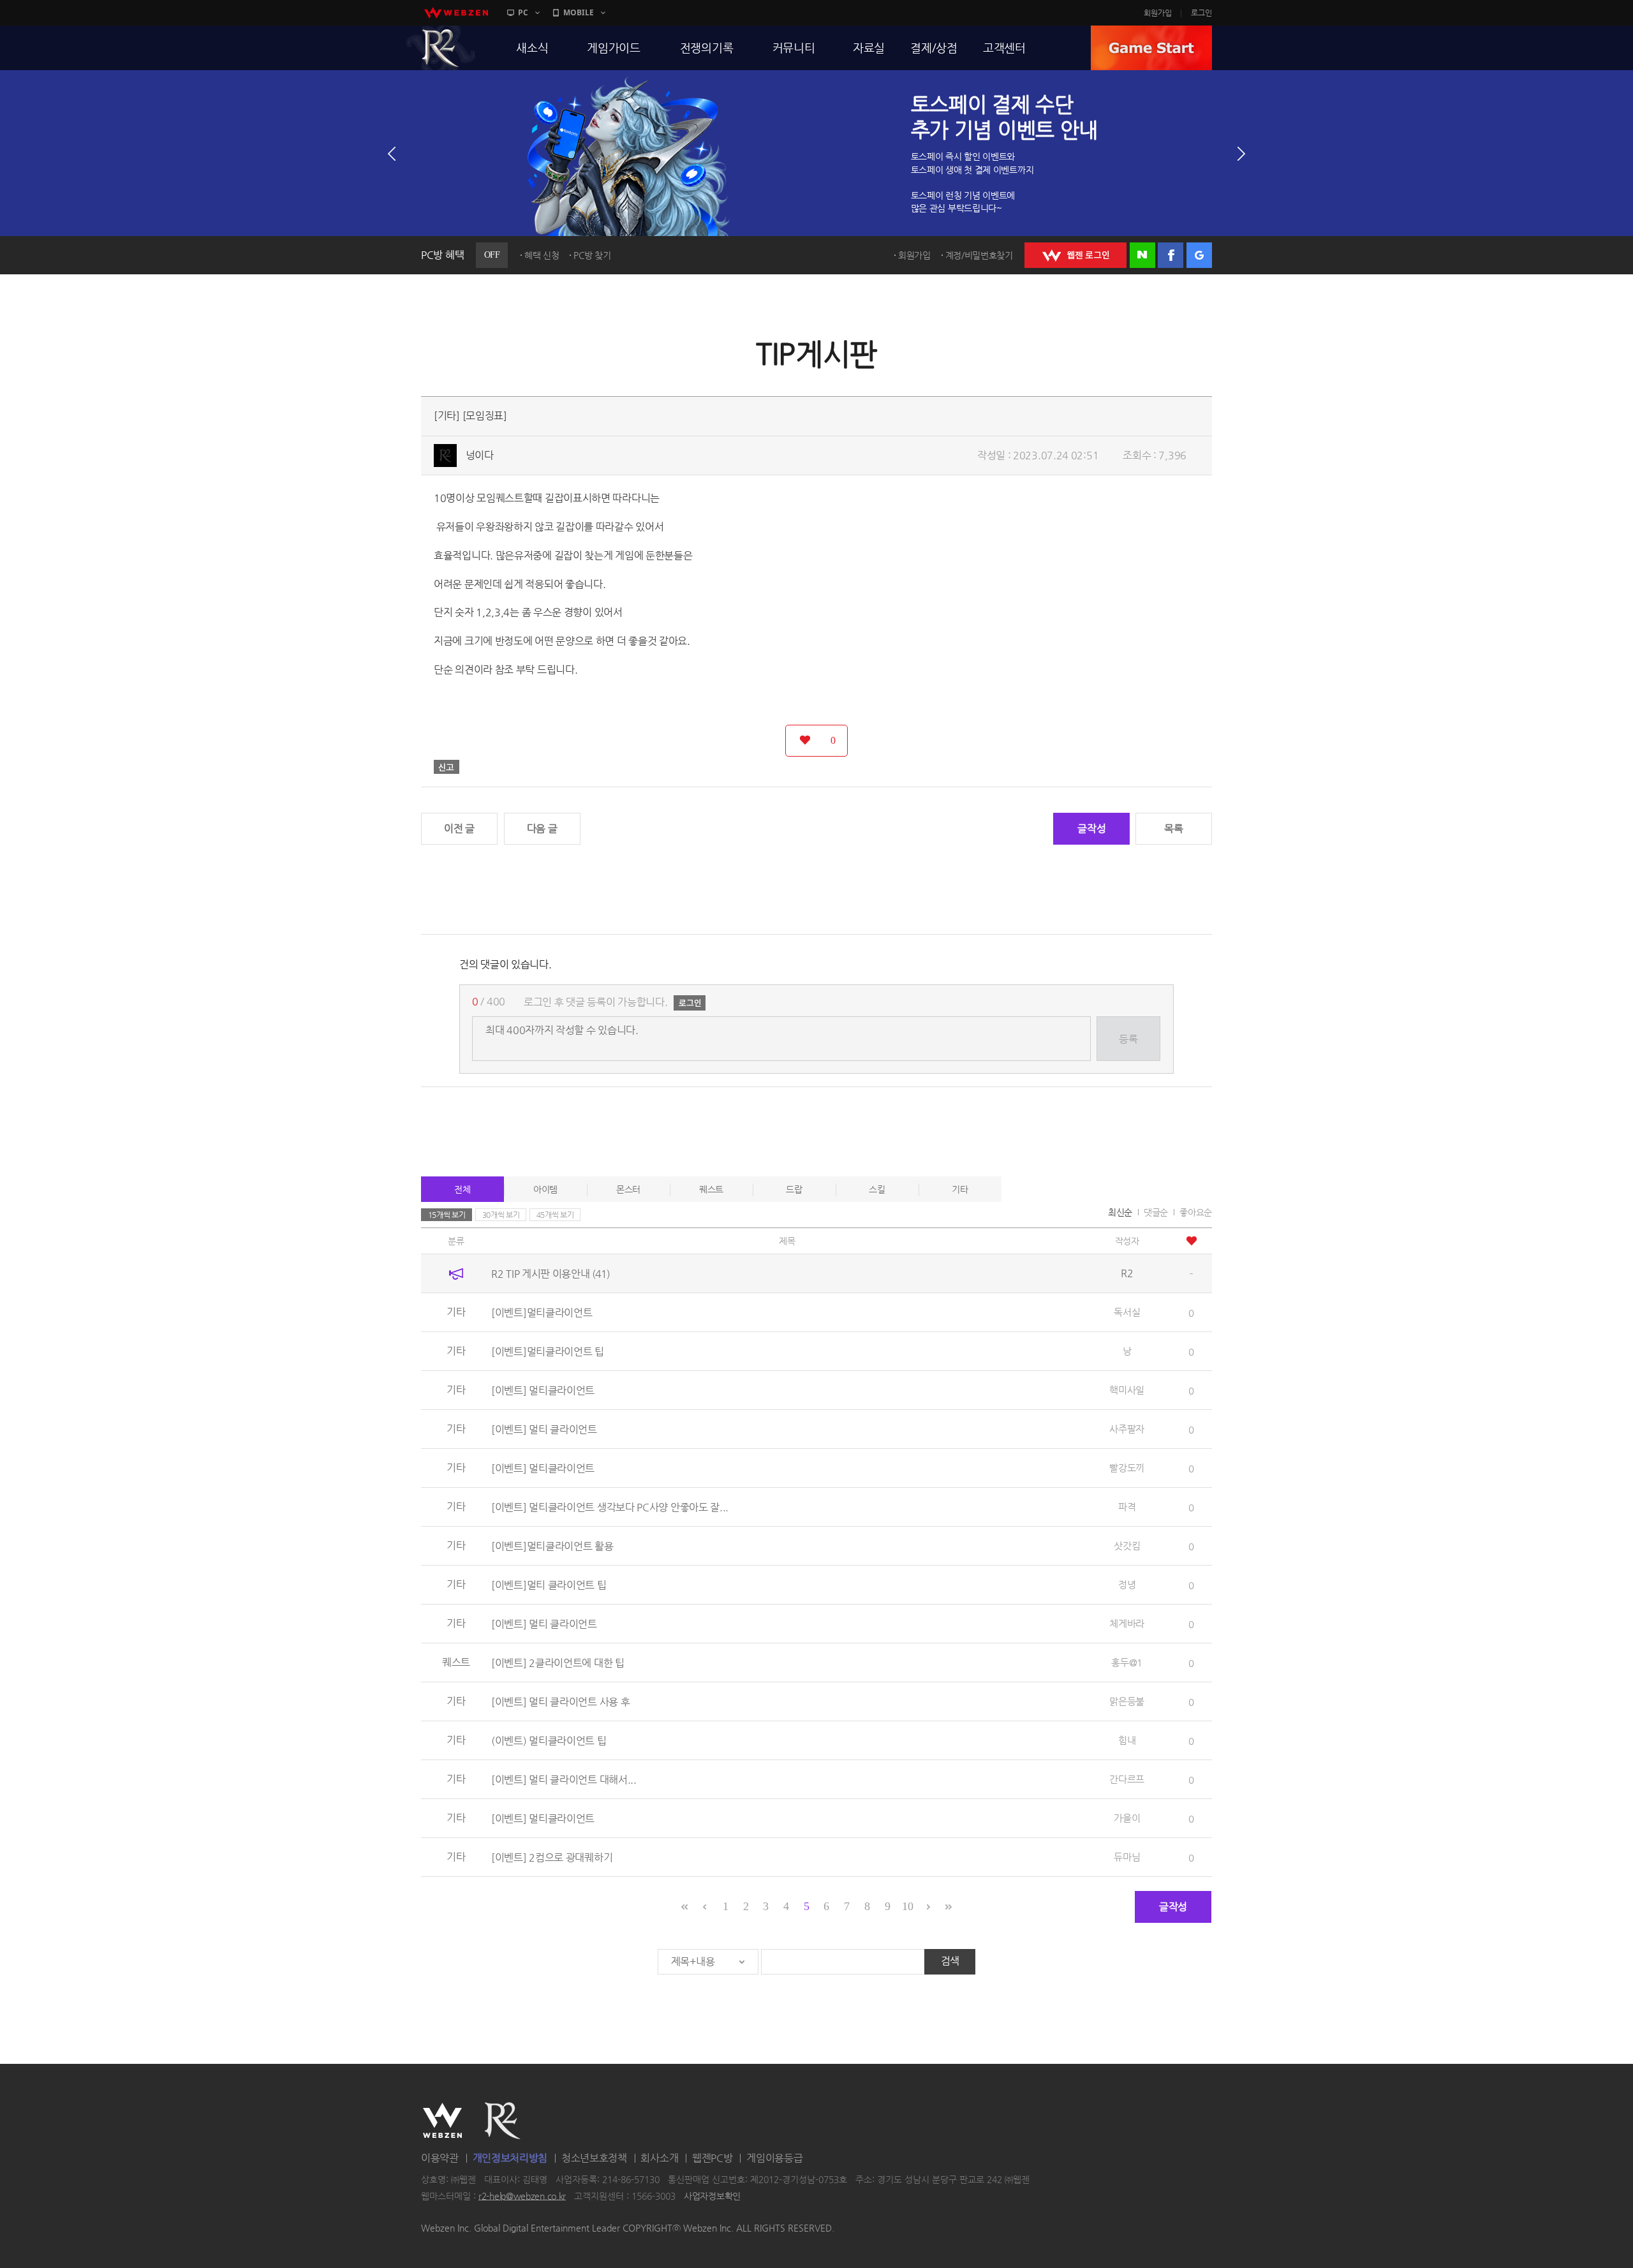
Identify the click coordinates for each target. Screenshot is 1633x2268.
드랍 (794, 1189)
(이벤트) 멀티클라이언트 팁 (549, 1741)
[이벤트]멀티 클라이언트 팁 (549, 1585)
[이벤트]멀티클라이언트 (542, 1313)
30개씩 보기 (501, 1215)
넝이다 (480, 455)
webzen (456, 13)
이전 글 (459, 828)
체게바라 (1127, 1623)
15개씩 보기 (447, 1215)
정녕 (1127, 1584)
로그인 (1201, 13)
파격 (1127, 1507)
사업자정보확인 (712, 2196)
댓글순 (1156, 1212)
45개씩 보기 (555, 1215)
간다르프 (1127, 1779)
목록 (1173, 828)
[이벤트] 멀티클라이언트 (543, 1390)
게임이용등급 (774, 2158)
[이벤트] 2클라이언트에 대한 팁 (558, 1663)
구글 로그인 (1199, 255)
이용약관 (440, 2158)
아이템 (545, 1189)
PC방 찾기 (592, 255)
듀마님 (1127, 1857)
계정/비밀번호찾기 (979, 255)
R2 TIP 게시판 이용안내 (550, 1274)
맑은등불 (1127, 1701)
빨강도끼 (1127, 1468)
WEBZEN (442, 2121)
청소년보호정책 (594, 2158)
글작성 (1091, 828)
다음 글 (542, 828)
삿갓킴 (1127, 1545)
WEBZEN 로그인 (1075, 255)
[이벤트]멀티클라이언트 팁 (548, 1352)
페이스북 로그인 (1171, 255)
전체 (462, 1189)
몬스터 (628, 1189)
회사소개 (659, 2158)
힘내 (1127, 1740)
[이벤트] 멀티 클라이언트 (544, 1429)
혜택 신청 (542, 255)
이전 (392, 154)
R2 (441, 48)
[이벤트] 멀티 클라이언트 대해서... (564, 1780)
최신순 (1120, 1212)
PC (523, 12)
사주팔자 (1127, 1429)
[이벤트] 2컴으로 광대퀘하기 (552, 1857)
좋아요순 (1196, 1212)
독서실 (1127, 1312)
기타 (960, 1189)
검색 (950, 1961)
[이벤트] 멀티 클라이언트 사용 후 (560, 1702)
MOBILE (579, 12)
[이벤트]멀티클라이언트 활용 (552, 1546)
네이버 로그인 (1142, 255)
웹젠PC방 (713, 2158)
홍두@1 (1127, 1662)
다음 (1241, 154)
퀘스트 (711, 1189)
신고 (447, 767)
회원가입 (1158, 13)
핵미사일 (1127, 1390)
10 (907, 1906)
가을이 (1127, 1818)
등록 (1128, 1039)
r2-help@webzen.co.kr (522, 2196)
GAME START (1151, 48)
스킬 (877, 1189)
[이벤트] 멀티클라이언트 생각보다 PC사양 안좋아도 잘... (610, 1507)
